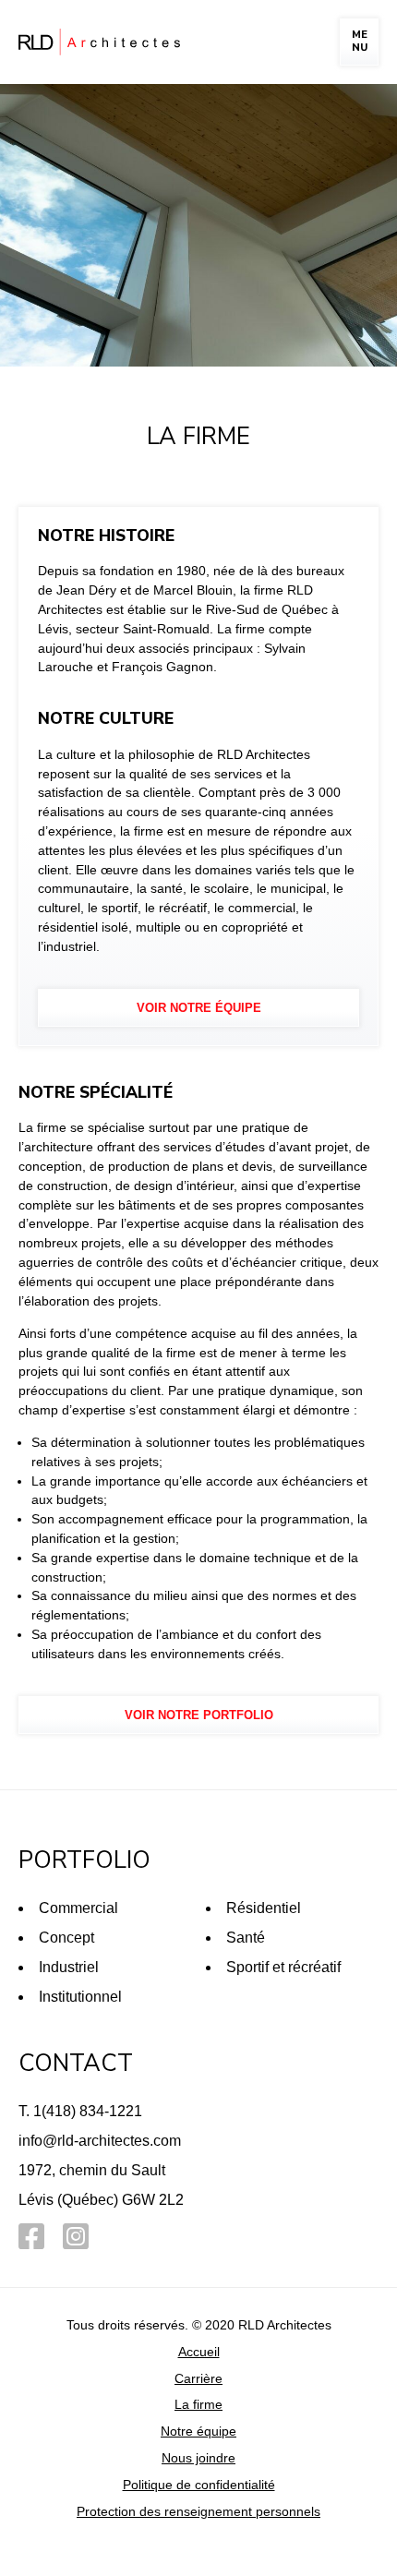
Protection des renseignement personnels (198, 2511)
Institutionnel (80, 1997)
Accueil (199, 2352)
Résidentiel (264, 1908)
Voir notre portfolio (199, 1715)
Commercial (78, 1908)
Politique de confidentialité (199, 2485)
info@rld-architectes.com (100, 2141)
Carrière (198, 2378)
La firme (198, 2404)
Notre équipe (198, 2431)
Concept (66, 1938)
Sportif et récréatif (283, 1967)
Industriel (69, 1967)
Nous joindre (198, 2458)
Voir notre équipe (199, 1008)
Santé (246, 1938)
